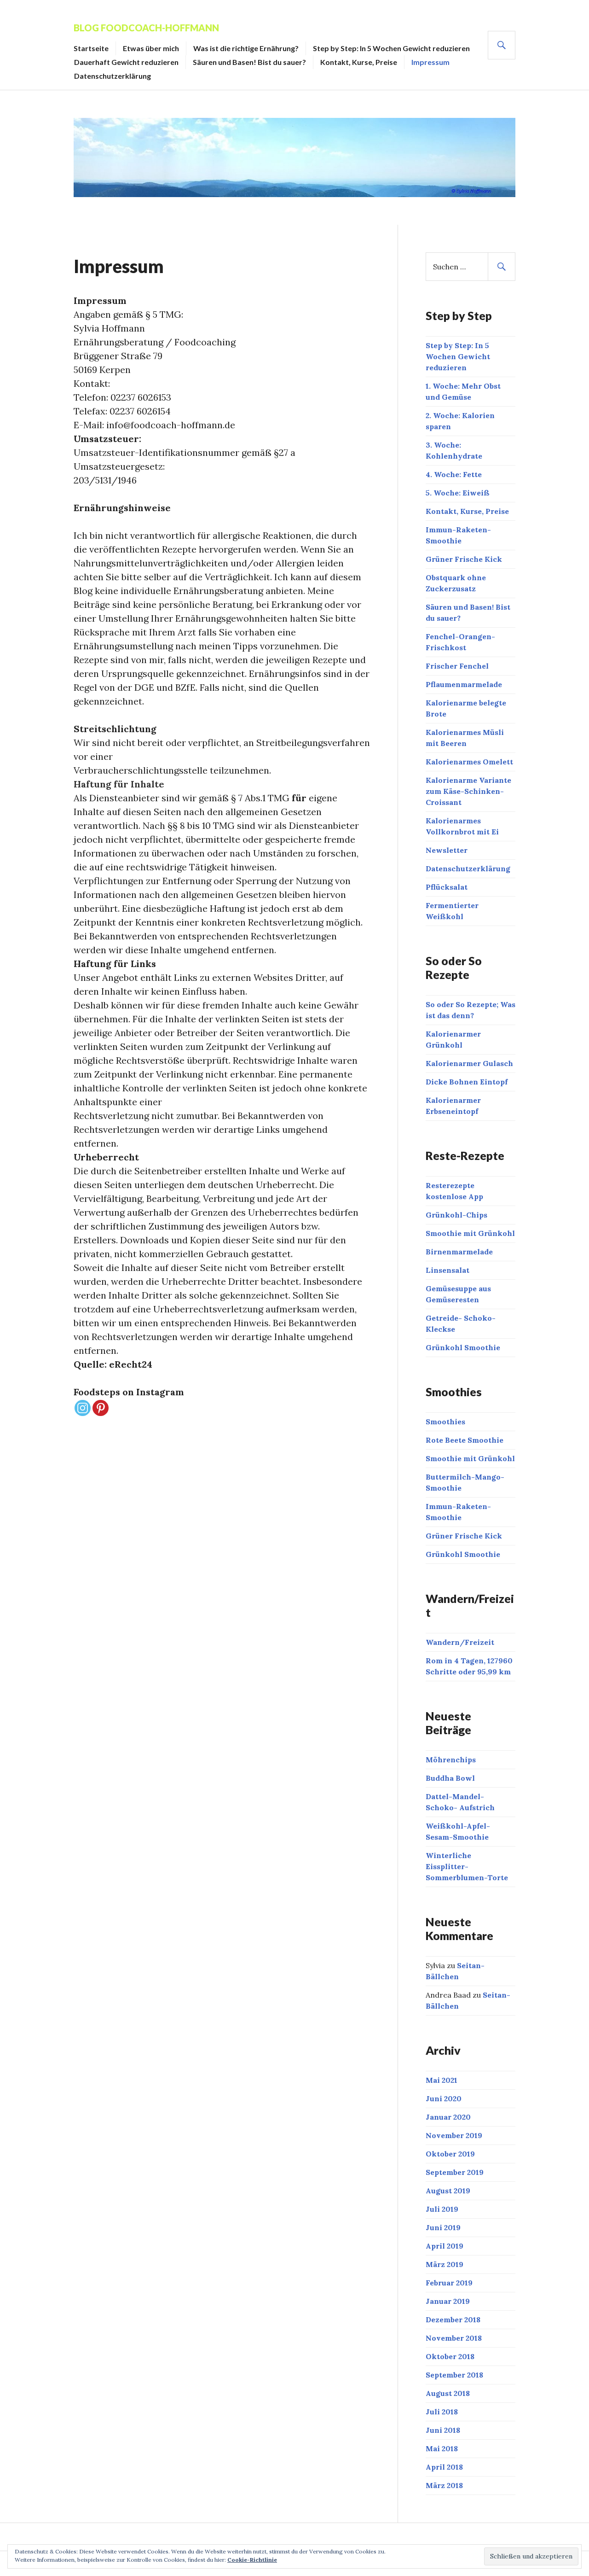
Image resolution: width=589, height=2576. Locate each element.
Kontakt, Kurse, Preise (359, 62)
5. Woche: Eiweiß (458, 493)
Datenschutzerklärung (113, 76)
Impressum (430, 62)
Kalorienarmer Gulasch (469, 1063)
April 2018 (444, 2467)
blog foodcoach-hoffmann (146, 28)
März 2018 (444, 2485)
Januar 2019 (448, 2301)
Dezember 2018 (453, 2320)
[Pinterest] (101, 1408)
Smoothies (445, 1422)
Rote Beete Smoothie (465, 1440)
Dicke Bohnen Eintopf (467, 1082)
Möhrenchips (451, 1760)
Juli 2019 (442, 2209)
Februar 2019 (449, 2283)
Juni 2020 (444, 2098)
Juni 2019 (443, 2227)
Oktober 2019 (450, 2154)
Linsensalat (448, 1270)
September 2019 (455, 2172)
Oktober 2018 (450, 2356)
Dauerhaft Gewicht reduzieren (126, 62)
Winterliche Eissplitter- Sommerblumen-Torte (467, 1866)
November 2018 (454, 2338)
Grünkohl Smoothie (463, 1347)
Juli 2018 (442, 2412)
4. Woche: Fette (454, 474)
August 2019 (448, 2191)
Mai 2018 (442, 2448)
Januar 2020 (448, 2117)
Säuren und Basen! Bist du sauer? (249, 62)
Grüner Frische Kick (464, 559)
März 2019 (445, 2264)
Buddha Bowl (450, 1778)
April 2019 (445, 2246)
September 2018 (454, 2375)
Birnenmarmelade (459, 1252)
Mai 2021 (442, 2080)
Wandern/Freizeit (460, 1642)
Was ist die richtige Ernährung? (246, 48)
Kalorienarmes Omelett (469, 762)
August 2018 (448, 2393)
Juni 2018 (443, 2430)
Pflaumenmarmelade (464, 684)
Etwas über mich (151, 48)
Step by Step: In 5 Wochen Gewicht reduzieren (391, 48)
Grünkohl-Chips (456, 1215)
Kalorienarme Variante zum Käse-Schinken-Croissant (468, 791)
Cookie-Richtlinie (252, 2560)
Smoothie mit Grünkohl (470, 1233)
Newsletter (447, 850)
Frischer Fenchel (457, 666)
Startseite (91, 48)
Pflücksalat (447, 887)
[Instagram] (83, 1408)
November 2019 (454, 2135)
